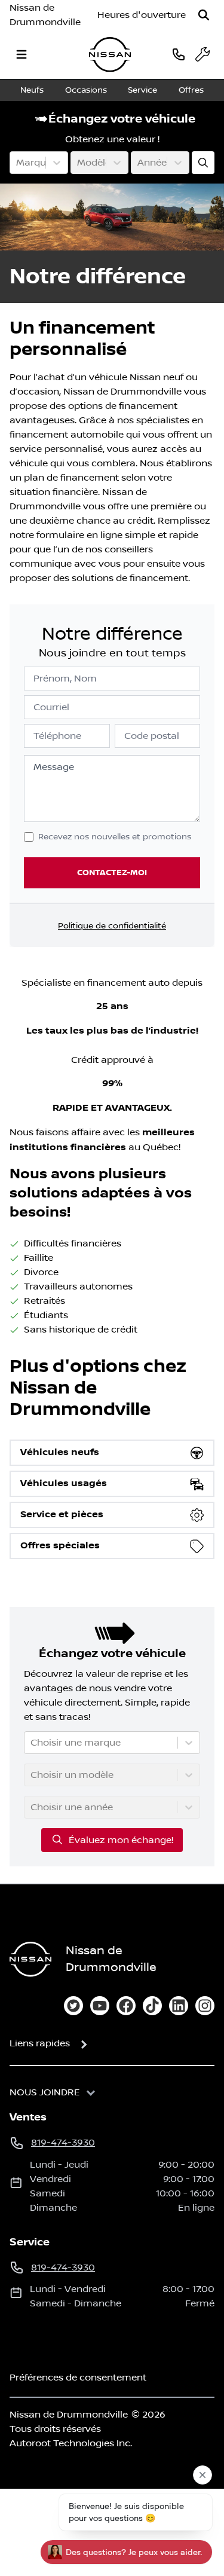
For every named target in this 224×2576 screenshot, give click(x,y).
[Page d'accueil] (30, 1959)
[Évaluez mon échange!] (203, 163)
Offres (191, 90)
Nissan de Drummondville (45, 15)
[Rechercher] (204, 15)
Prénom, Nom (65, 679)
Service (142, 90)
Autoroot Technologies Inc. (71, 2443)
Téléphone (57, 736)
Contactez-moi (112, 873)
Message (54, 767)
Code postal (152, 736)
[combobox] (17, 163)
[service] (202, 54)
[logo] (110, 55)
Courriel (51, 707)
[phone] (179, 54)
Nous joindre (45, 2092)
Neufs (32, 90)
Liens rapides (40, 2043)
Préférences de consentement (78, 2378)
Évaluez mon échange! (121, 1840)
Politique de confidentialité (112, 926)
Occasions (86, 90)
